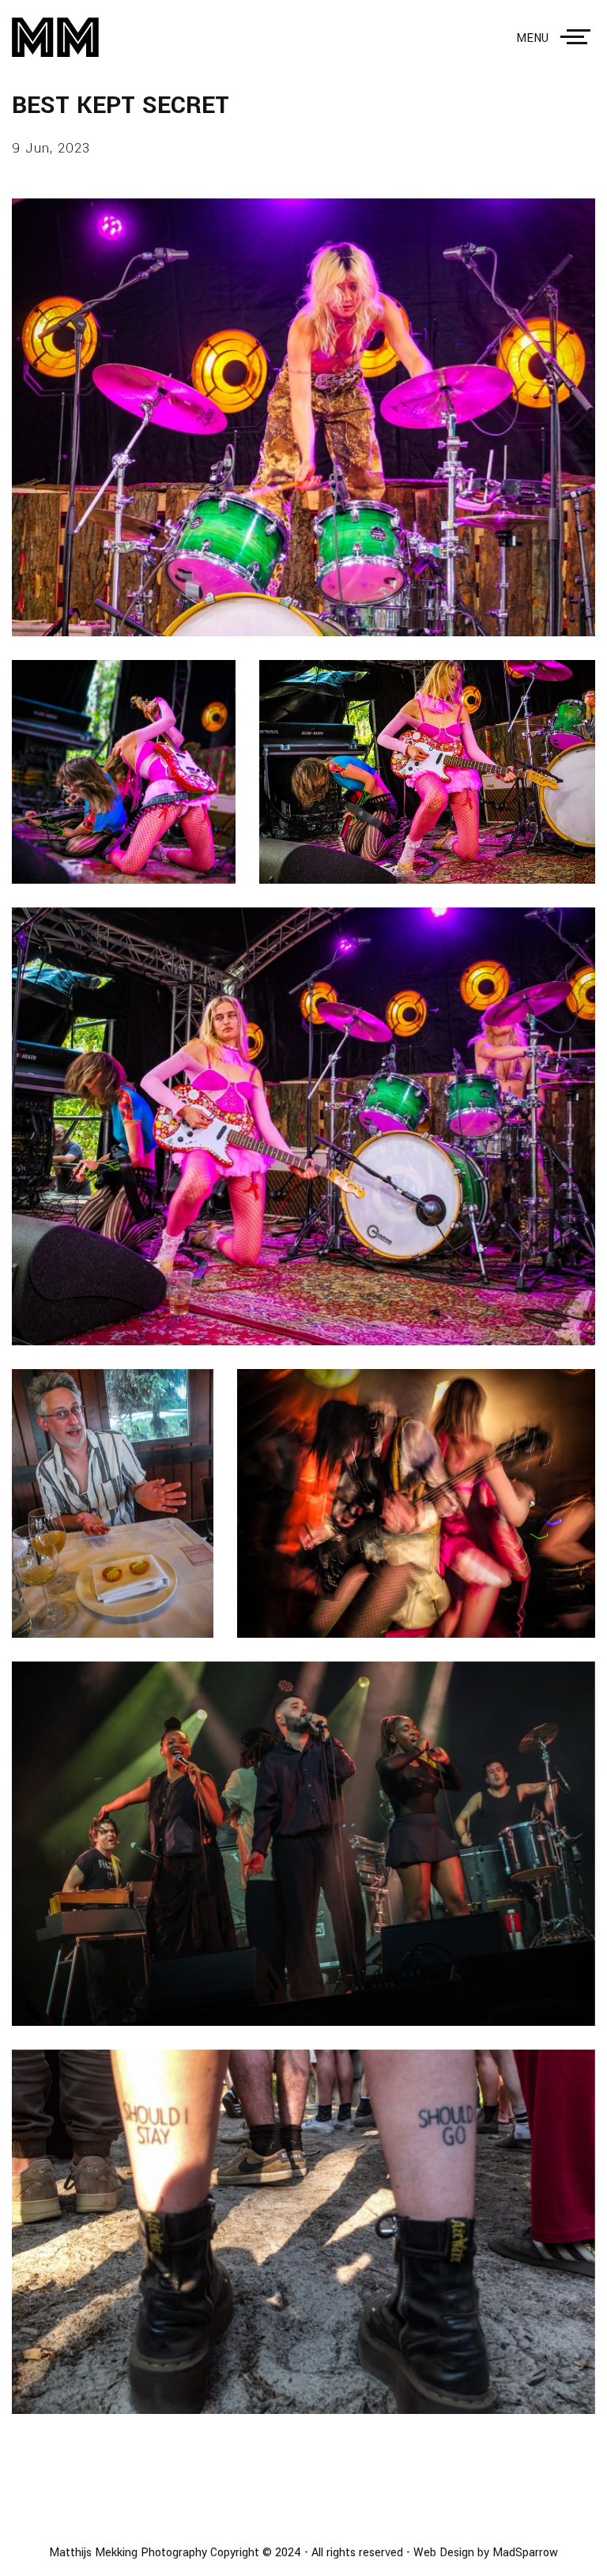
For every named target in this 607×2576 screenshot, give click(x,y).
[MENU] (579, 37)
